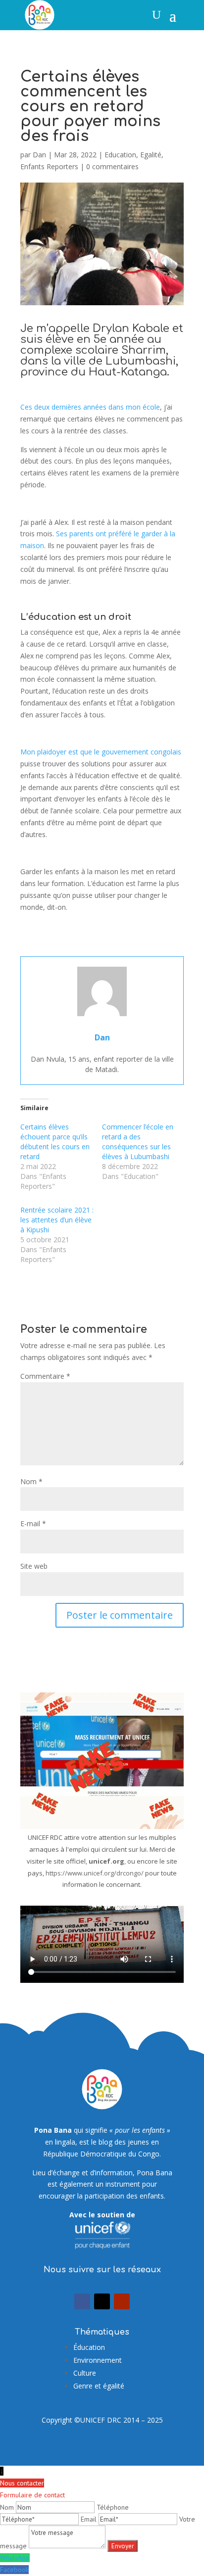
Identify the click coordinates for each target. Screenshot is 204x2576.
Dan (39, 155)
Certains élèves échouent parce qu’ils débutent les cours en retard (55, 1142)
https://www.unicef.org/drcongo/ (95, 1873)
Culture (85, 2373)
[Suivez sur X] (102, 2301)
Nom (31, 1481)
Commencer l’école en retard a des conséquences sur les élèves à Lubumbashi (138, 1142)
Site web (34, 1566)
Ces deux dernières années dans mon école (90, 407)
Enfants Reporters (49, 166)
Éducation (89, 2347)
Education (120, 155)
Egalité (151, 155)
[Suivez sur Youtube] (122, 2301)
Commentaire (45, 1376)
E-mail (33, 1523)
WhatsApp (15, 2558)
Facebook (14, 2570)
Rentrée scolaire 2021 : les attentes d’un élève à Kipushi (57, 1220)
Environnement (98, 2360)
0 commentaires (112, 166)
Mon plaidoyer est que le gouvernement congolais (101, 752)
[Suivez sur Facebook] (82, 2301)
